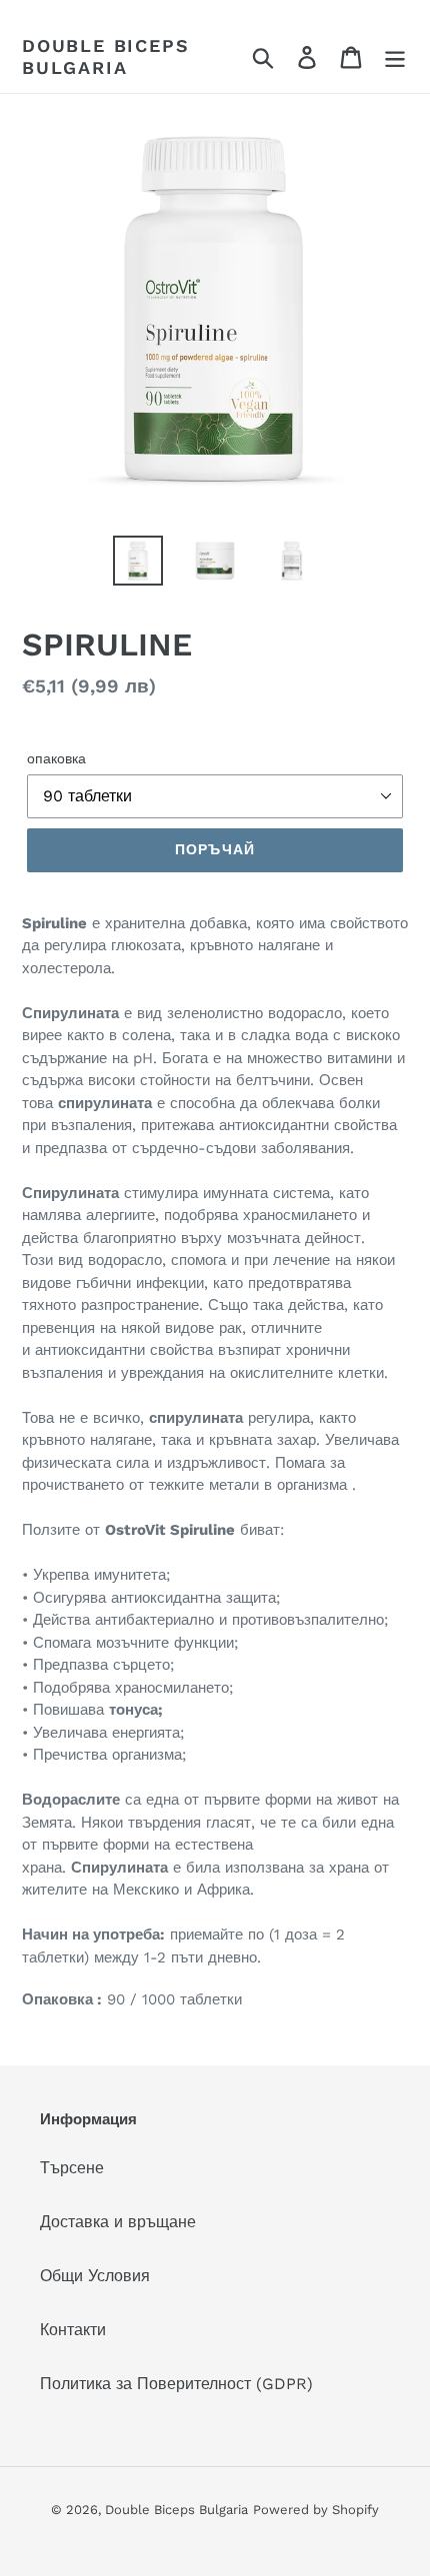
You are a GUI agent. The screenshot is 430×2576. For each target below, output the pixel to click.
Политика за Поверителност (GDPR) (176, 2384)
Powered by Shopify (316, 2510)
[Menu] (395, 56)
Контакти (73, 2330)
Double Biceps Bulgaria (105, 56)
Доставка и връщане (118, 2222)
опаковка (56, 758)
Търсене (72, 2168)
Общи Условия (95, 2276)
